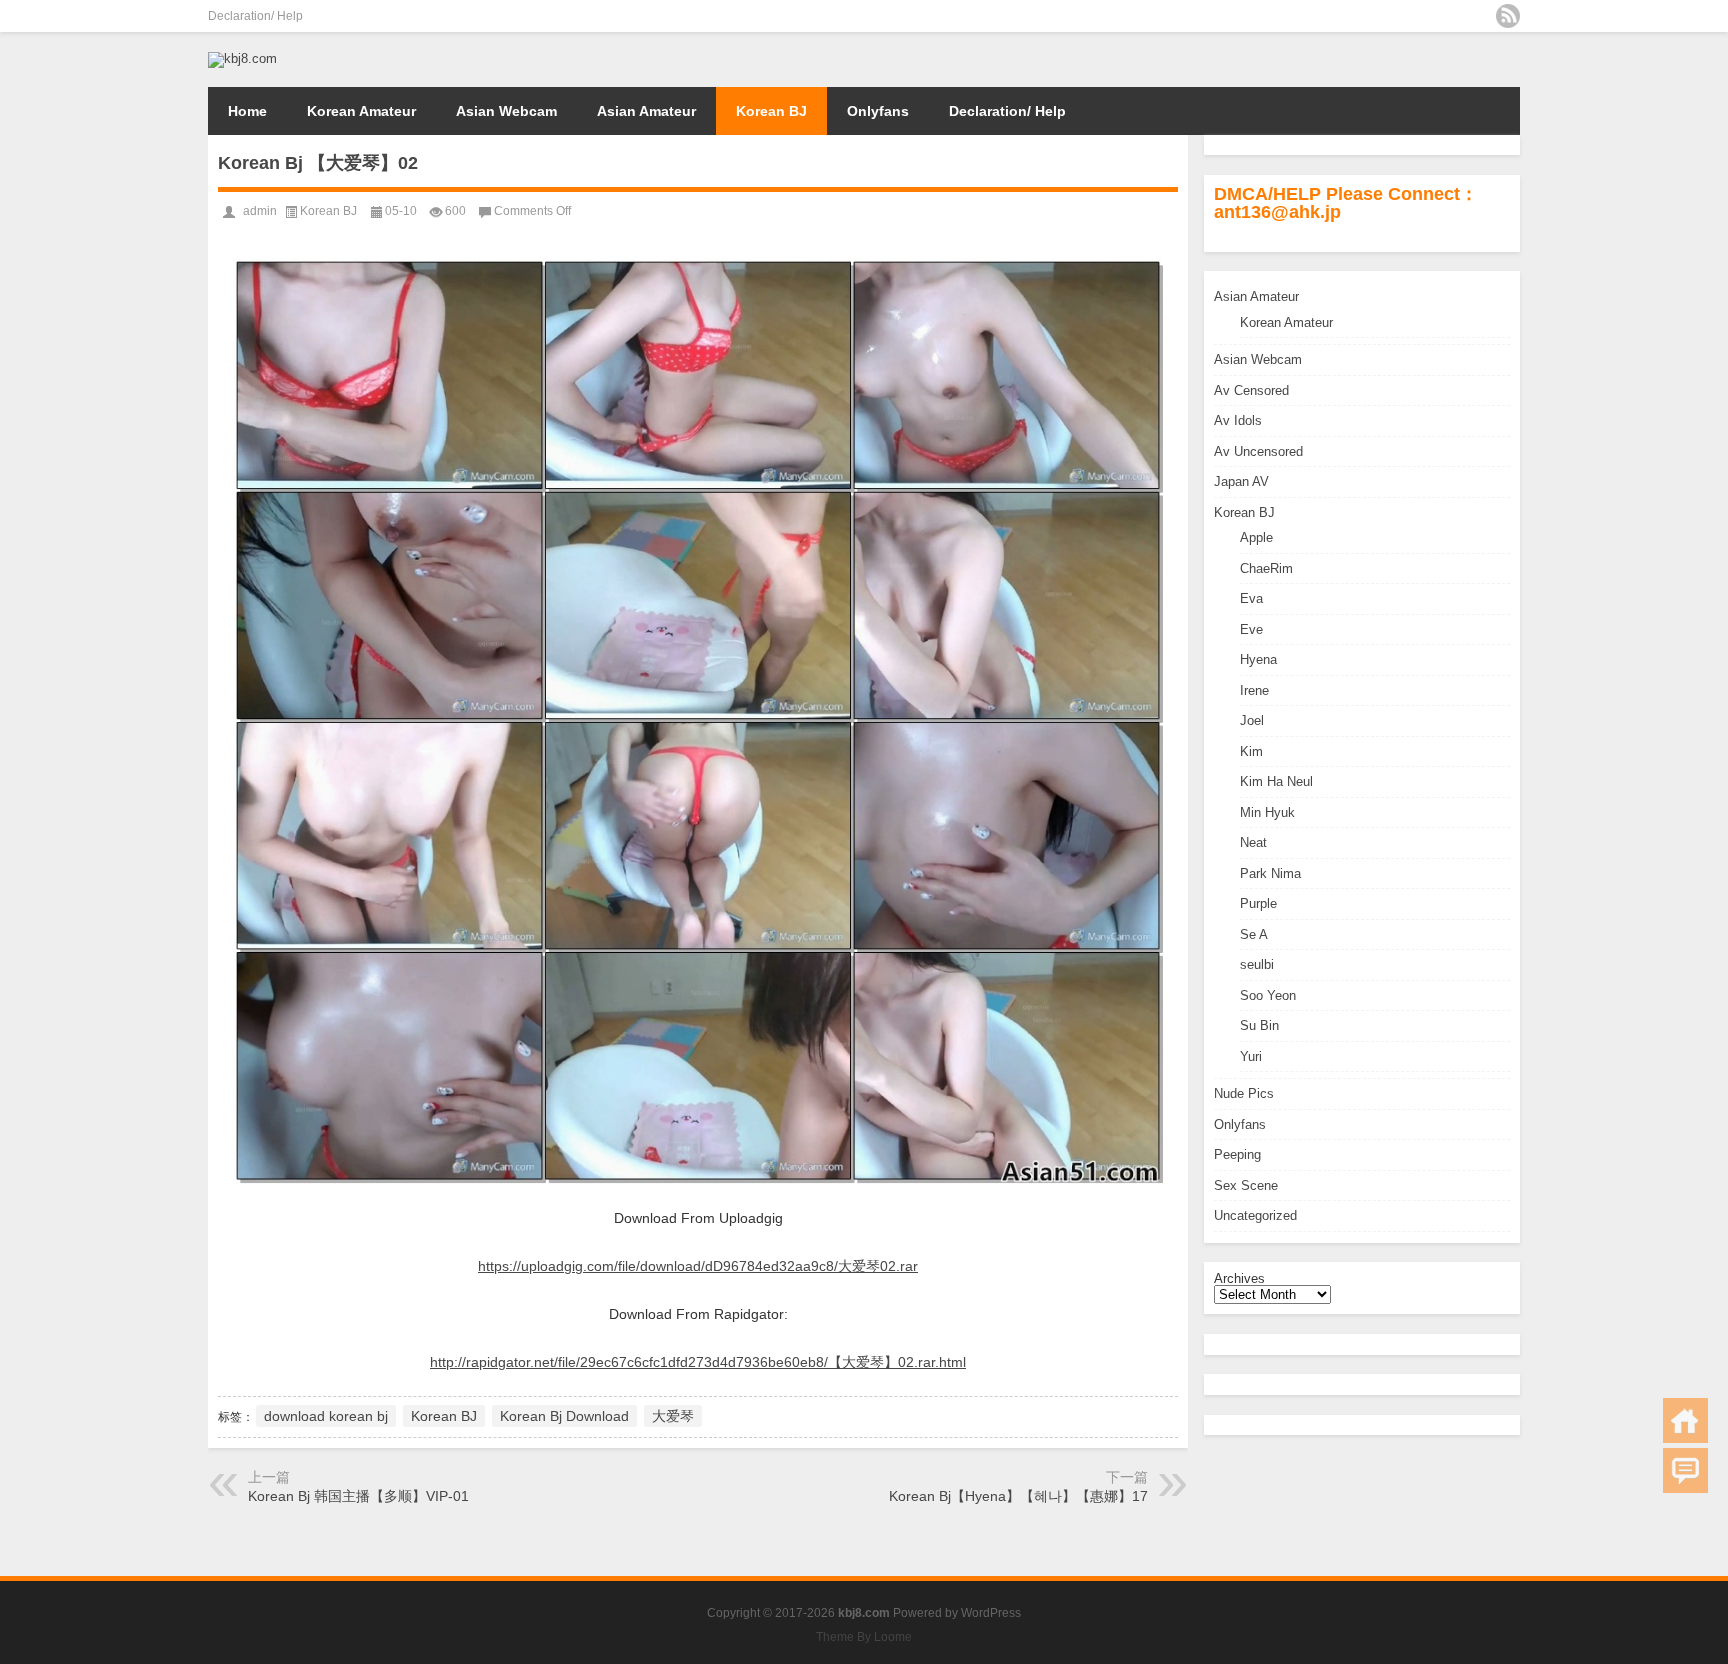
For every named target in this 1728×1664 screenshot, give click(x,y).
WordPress (991, 1613)
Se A (1254, 934)
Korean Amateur (361, 111)
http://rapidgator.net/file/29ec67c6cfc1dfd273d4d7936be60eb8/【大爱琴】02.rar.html (698, 1362)
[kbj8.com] (242, 58)
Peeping (1237, 1154)
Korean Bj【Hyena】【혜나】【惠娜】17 (1018, 1496)
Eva (1251, 598)
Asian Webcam (506, 111)
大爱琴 (673, 1416)
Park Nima (1270, 873)
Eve (1251, 629)
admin (260, 211)
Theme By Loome (864, 1637)
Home (247, 111)
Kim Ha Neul (1276, 781)
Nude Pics (1244, 1093)
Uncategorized (1255, 1215)
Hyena (1258, 659)
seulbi (1257, 964)
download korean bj (326, 1416)
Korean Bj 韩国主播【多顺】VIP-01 (358, 1496)
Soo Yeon (1268, 995)
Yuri (1251, 1056)
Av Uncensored (1258, 451)
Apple (1256, 537)
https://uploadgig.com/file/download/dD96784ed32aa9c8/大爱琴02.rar (698, 1266)
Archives (1239, 1278)
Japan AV (1241, 481)
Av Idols (1238, 420)
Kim (1251, 751)
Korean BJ (771, 111)
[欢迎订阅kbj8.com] (1508, 16)
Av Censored (1251, 390)
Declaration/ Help (255, 16)
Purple (1258, 903)
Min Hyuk (1267, 812)
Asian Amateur (646, 111)
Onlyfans (878, 111)
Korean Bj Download (564, 1416)
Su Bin (1259, 1025)
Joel (1252, 720)
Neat (1253, 842)
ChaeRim (1266, 568)
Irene (1254, 690)
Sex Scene (1246, 1185)
